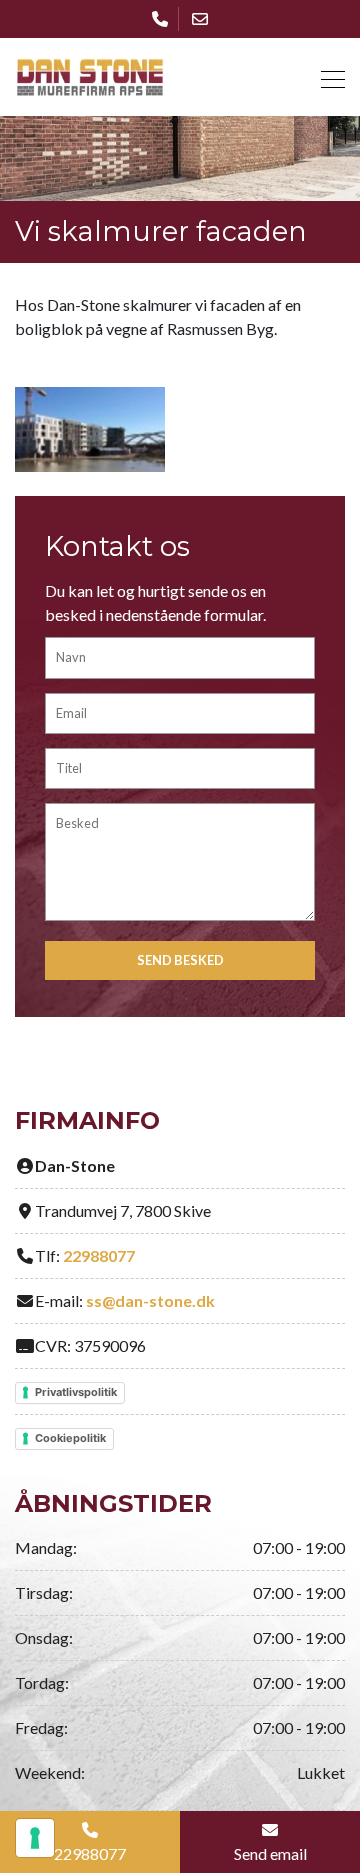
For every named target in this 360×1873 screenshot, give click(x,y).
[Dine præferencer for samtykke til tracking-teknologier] (35, 1838)
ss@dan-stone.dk (150, 1300)
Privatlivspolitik (76, 1392)
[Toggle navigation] (327, 76)
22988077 (99, 1255)
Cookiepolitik (70, 1438)
